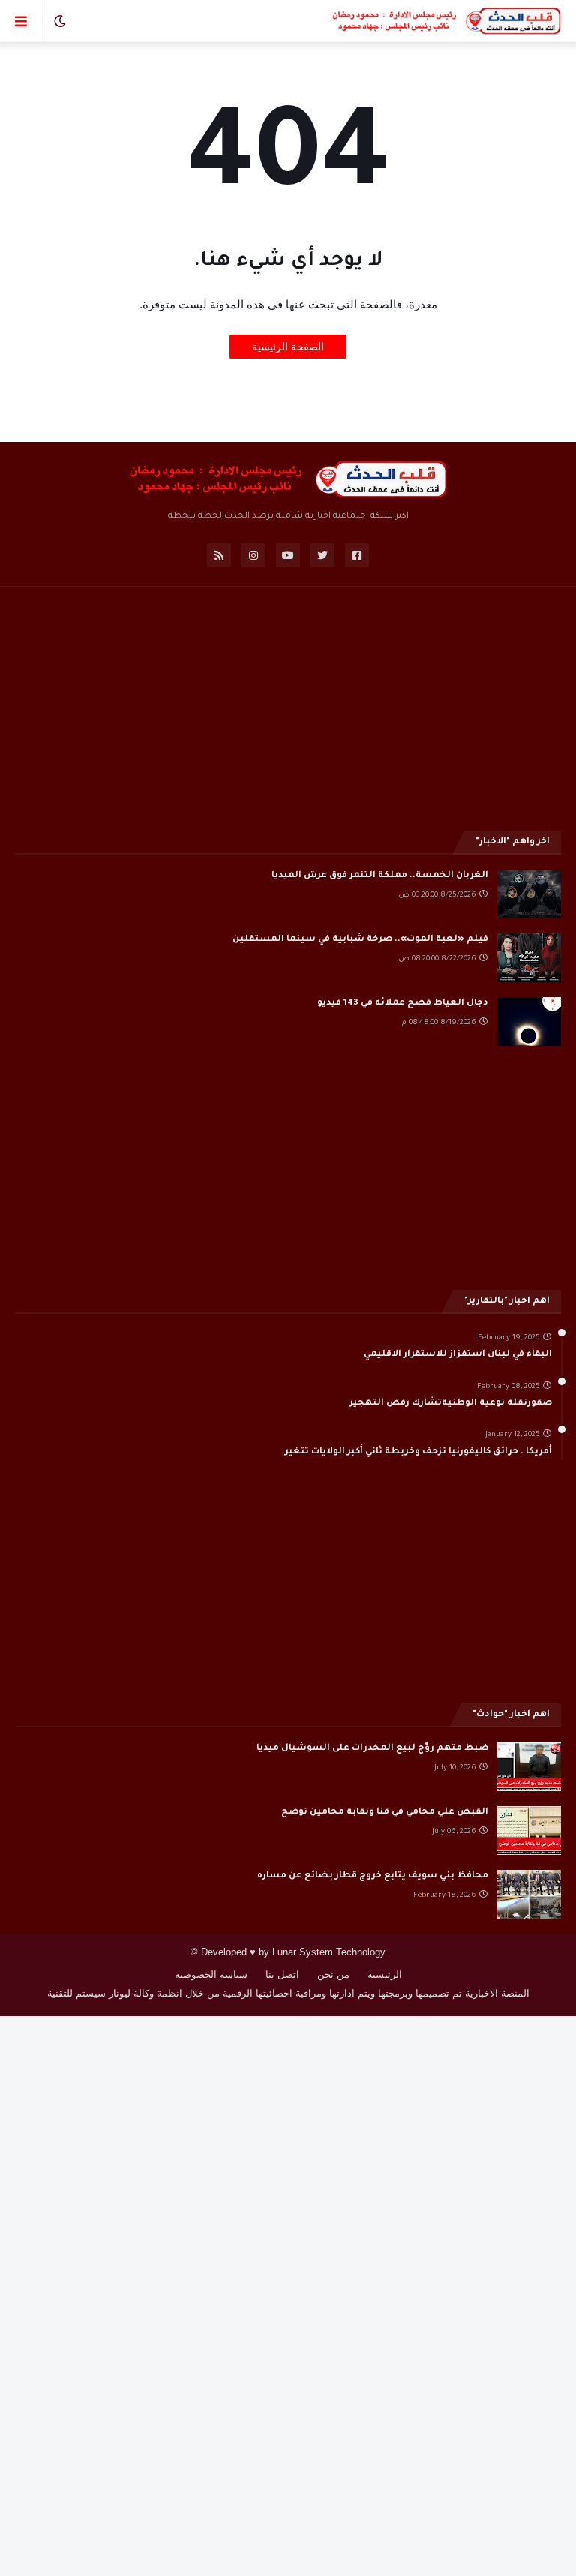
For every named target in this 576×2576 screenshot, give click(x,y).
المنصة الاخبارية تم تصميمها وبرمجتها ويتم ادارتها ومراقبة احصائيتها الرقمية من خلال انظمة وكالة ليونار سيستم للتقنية (288, 1993)
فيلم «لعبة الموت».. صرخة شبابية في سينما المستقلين (360, 940)
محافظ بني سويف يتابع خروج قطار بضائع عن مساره (373, 1876)
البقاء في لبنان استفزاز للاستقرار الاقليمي (458, 1355)
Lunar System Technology (329, 1952)
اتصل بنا (282, 1975)
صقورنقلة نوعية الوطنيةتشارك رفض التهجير (451, 1404)
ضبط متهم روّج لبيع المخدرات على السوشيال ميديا (372, 1749)
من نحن (333, 1975)
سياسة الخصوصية (211, 1975)
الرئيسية (385, 1975)
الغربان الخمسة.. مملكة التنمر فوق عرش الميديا (380, 876)
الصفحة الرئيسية (288, 347)
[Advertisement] (288, 707)
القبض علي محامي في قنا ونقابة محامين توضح (385, 1813)
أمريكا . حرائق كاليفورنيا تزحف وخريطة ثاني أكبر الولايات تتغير (418, 1452)
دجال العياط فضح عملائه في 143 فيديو (403, 1004)
